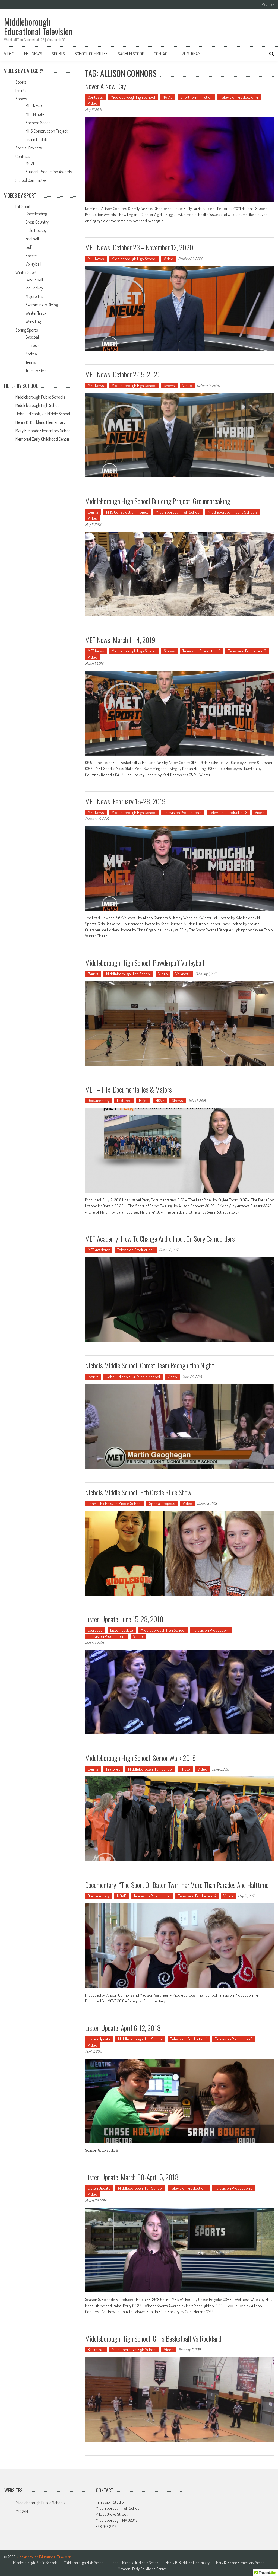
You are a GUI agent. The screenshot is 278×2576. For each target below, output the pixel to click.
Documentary (99, 1101)
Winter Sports (27, 272)
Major (143, 1101)
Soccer (31, 256)
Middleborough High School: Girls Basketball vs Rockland (153, 2338)
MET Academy (99, 1250)
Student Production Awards (49, 172)
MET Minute (35, 114)
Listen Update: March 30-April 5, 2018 (132, 2177)
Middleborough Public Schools (233, 512)
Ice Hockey (34, 288)
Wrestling (33, 321)
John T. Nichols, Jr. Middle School (133, 1377)
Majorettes (34, 296)
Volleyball (183, 974)
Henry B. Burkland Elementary (40, 422)
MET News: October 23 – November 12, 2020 (139, 247)
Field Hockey (36, 230)
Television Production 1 (136, 1250)
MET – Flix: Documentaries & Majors (128, 1089)
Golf (29, 247)
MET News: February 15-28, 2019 (125, 801)
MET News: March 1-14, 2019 (120, 640)
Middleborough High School (133, 97)
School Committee (91, 54)
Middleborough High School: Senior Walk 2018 (140, 1758)
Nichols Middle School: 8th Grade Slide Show (138, 1492)
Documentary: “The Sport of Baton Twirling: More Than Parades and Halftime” (178, 1885)
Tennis (31, 362)
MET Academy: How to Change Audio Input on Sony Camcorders (160, 1239)
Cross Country (37, 222)
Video (9, 54)
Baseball (33, 337)
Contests (95, 97)
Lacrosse (95, 1630)
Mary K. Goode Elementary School (43, 431)
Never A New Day (105, 86)
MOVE (160, 1101)
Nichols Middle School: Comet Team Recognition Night (149, 1365)
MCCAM (22, 2511)
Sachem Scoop (131, 54)
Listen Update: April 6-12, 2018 (123, 2028)
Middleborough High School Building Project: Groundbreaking (158, 501)
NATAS (168, 97)
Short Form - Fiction (196, 97)
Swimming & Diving (42, 305)
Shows (169, 385)
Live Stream (190, 54)
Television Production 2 (201, 651)
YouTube (268, 5)
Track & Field (36, 371)
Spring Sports (27, 330)
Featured (124, 1101)
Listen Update (122, 1630)
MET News (33, 54)
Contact (162, 54)
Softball (32, 354)
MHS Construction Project (127, 512)
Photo (185, 1769)
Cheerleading (36, 214)
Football (32, 239)
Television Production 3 (247, 651)
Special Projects (162, 1503)
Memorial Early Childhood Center (42, 439)
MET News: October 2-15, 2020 (123, 374)
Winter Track (36, 313)
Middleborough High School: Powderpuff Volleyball (145, 963)
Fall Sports (24, 206)
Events (93, 512)
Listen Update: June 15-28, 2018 (124, 1619)
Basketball (96, 2350)
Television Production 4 (239, 97)
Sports (58, 54)
